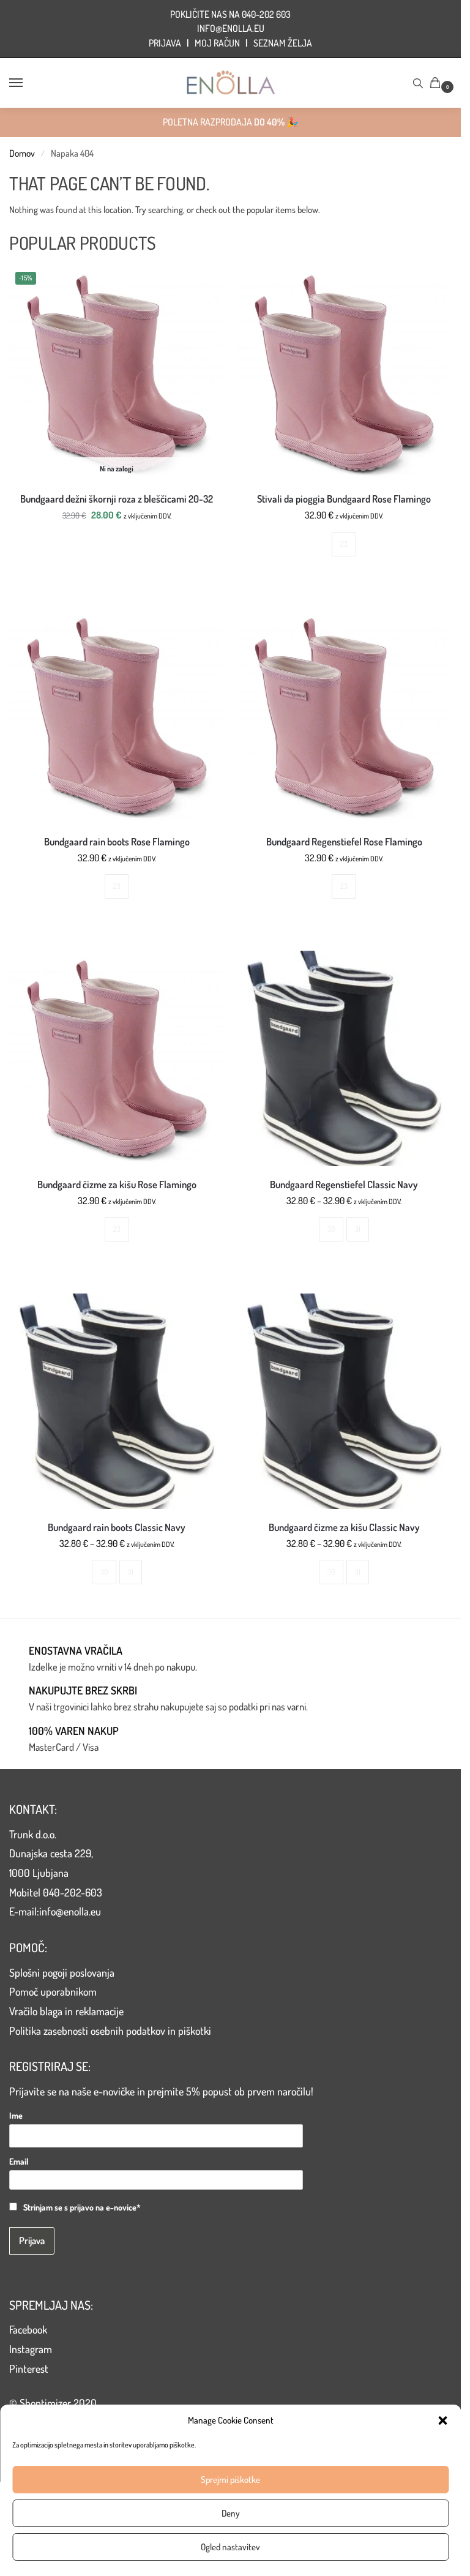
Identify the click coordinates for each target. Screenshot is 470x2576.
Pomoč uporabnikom (53, 1991)
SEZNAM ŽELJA (283, 43)
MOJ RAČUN (217, 43)
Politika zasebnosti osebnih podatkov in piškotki (110, 2031)
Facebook (28, 2329)
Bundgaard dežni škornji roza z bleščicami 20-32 (117, 499)
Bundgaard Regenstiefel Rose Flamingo (344, 842)
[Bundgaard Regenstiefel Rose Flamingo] (345, 716)
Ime (16, 2115)
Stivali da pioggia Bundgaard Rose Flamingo (344, 499)
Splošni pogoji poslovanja (62, 1972)
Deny (231, 2513)
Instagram (31, 2349)
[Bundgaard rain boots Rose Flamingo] (117, 716)
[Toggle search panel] (418, 83)
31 (358, 1229)
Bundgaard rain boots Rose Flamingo (117, 842)
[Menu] (28, 83)
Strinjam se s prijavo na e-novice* (82, 2207)
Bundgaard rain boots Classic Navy (117, 1527)
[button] (442, 2421)
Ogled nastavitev (230, 2547)
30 (331, 1229)
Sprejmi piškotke (230, 2480)
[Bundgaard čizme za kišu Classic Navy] (345, 1401)
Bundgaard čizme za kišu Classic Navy (344, 1527)
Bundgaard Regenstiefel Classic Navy (344, 1185)
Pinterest (29, 2368)
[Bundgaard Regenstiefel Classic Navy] (345, 1058)
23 (344, 544)
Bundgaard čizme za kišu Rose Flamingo (117, 1185)
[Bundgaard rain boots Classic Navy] (117, 1401)
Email (19, 2161)
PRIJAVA (165, 43)
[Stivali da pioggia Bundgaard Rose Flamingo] (345, 373)
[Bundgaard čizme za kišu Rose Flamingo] (117, 1058)
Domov (22, 153)
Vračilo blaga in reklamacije (66, 2011)
